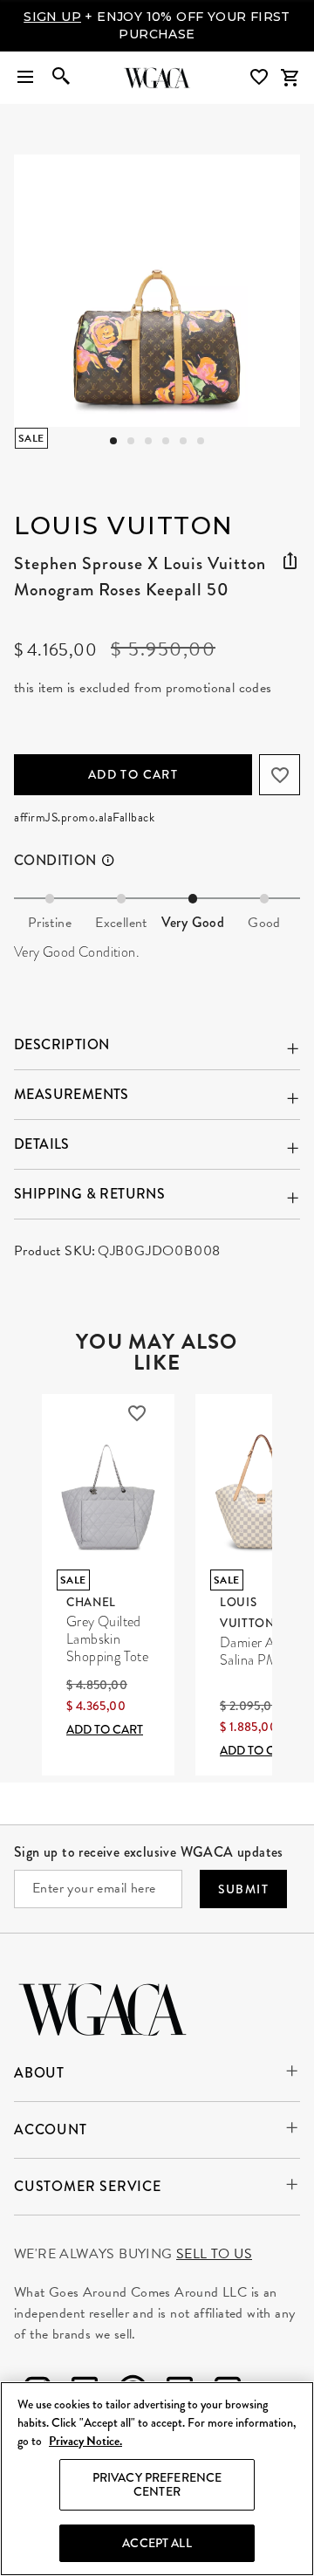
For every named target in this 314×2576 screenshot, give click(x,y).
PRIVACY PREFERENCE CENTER (157, 2485)
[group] (157, 291)
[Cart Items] (290, 78)
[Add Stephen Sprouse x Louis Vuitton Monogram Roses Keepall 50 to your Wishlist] (280, 775)
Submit (243, 1889)
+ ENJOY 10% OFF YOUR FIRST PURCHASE (157, 25)
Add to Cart (133, 774)
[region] (157, 2479)
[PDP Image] (157, 291)
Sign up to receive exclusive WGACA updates (149, 1852)
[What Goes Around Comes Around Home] (157, 78)
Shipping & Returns (89, 1194)
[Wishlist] (261, 77)
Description (61, 1044)
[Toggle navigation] (25, 78)
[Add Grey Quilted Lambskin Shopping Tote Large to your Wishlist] (137, 1413)
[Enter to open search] (61, 78)
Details (42, 1144)
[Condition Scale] (116, 861)
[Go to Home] (102, 2007)
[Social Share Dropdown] (290, 561)
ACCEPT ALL (157, 2543)
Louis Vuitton (124, 526)
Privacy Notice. (85, 2441)
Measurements (72, 1094)
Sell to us (214, 2254)
